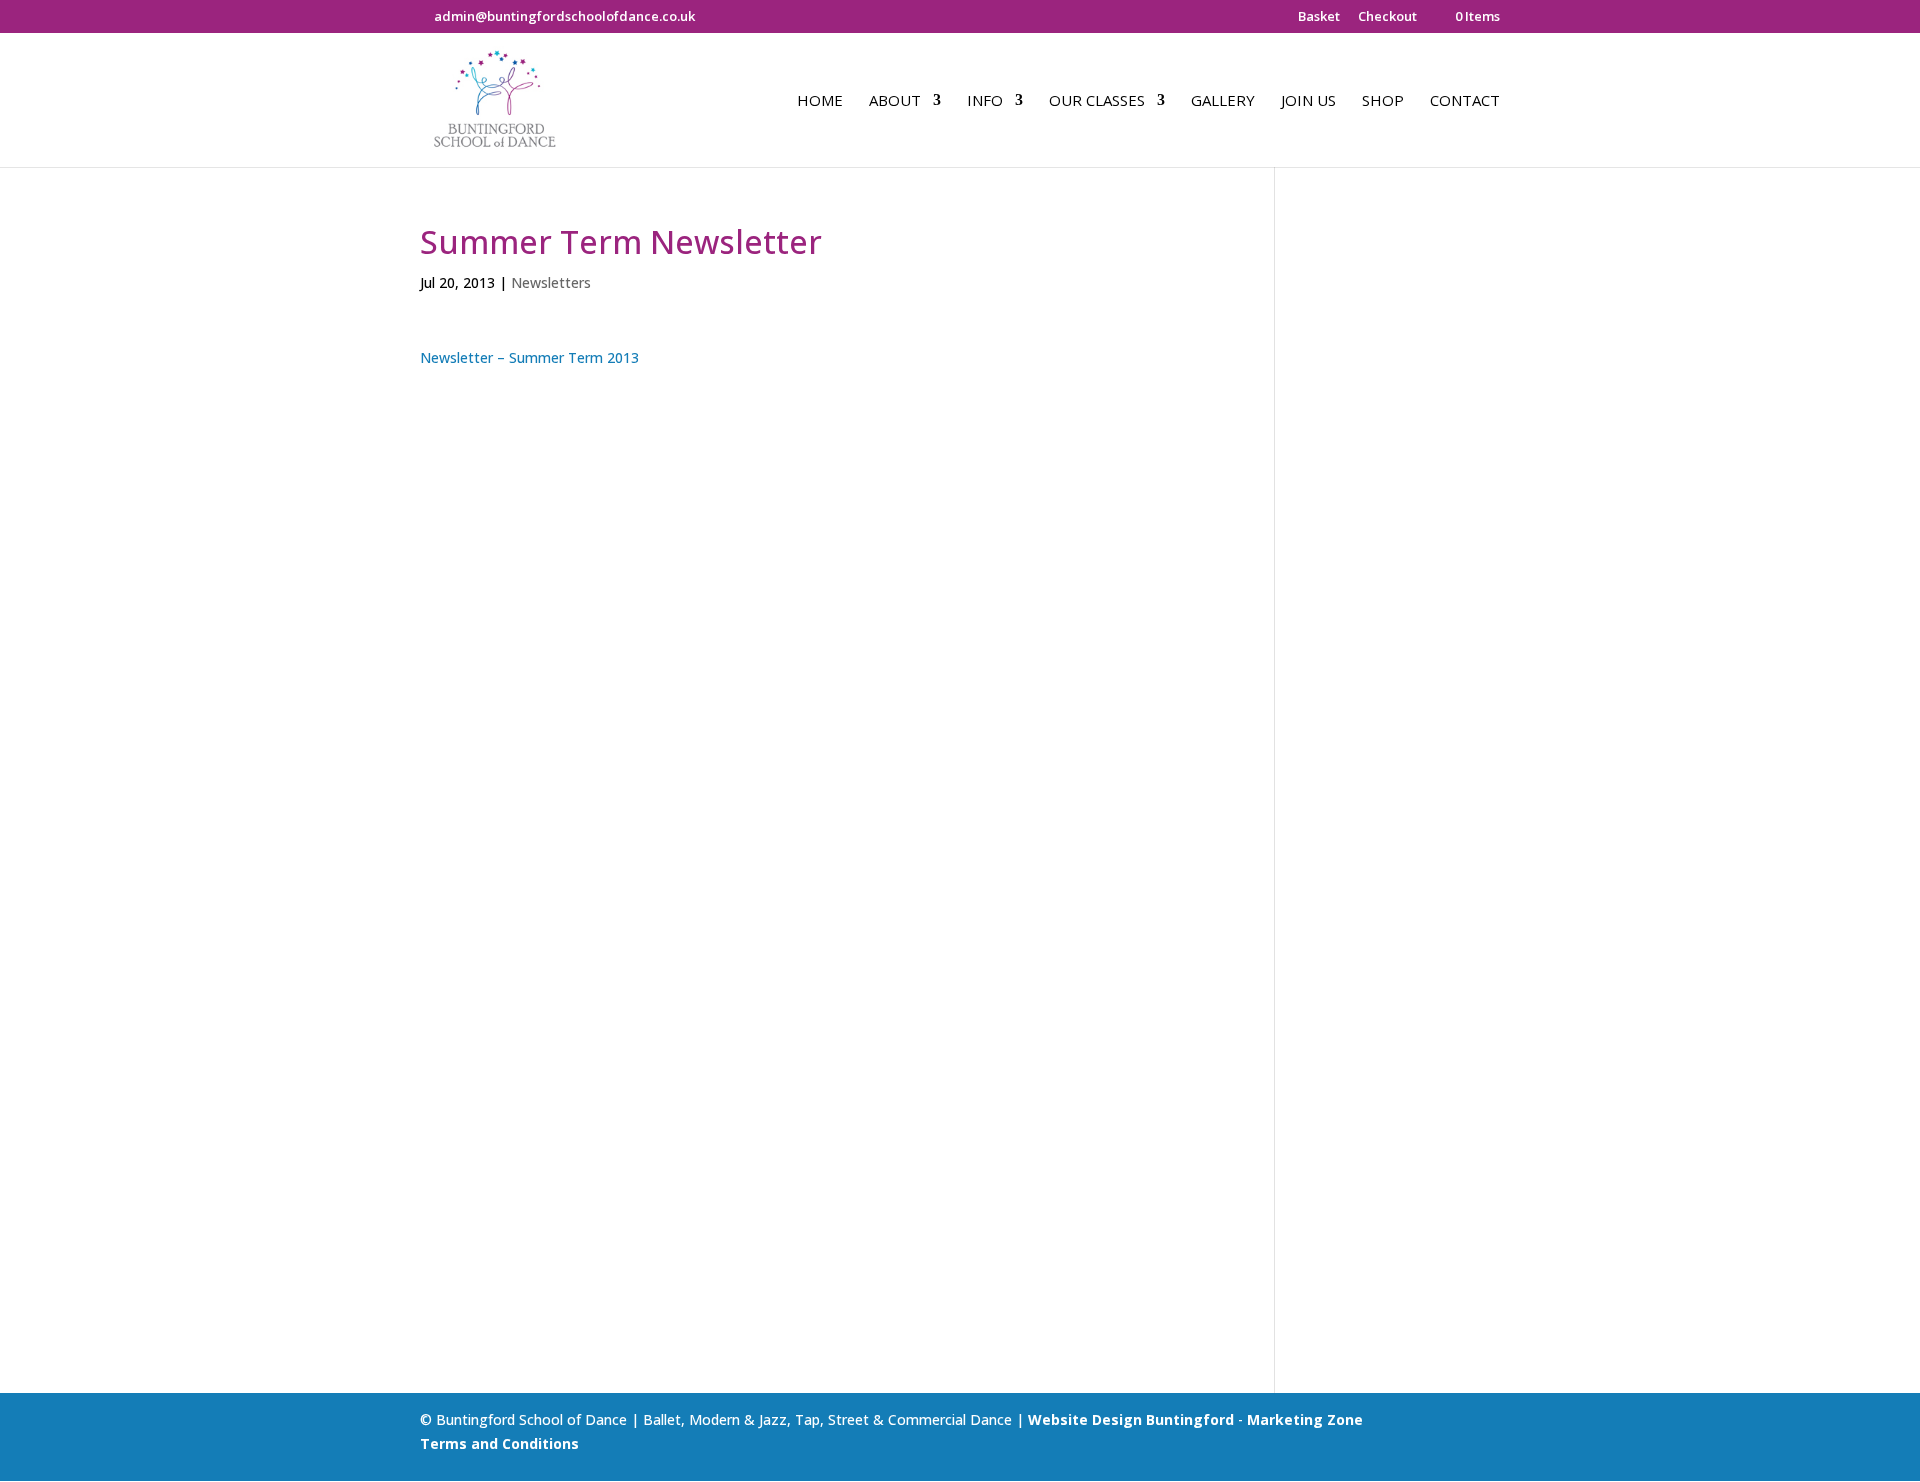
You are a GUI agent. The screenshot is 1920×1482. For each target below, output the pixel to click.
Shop (1383, 101)
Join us (1308, 101)
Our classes (1097, 101)
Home (820, 101)
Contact (1465, 101)
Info (985, 101)
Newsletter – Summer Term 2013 (529, 357)
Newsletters (551, 282)
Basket (1319, 17)
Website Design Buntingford (1131, 1419)
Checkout (1387, 17)
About (895, 101)
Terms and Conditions (499, 1443)
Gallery (1223, 101)
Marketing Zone (1305, 1419)
